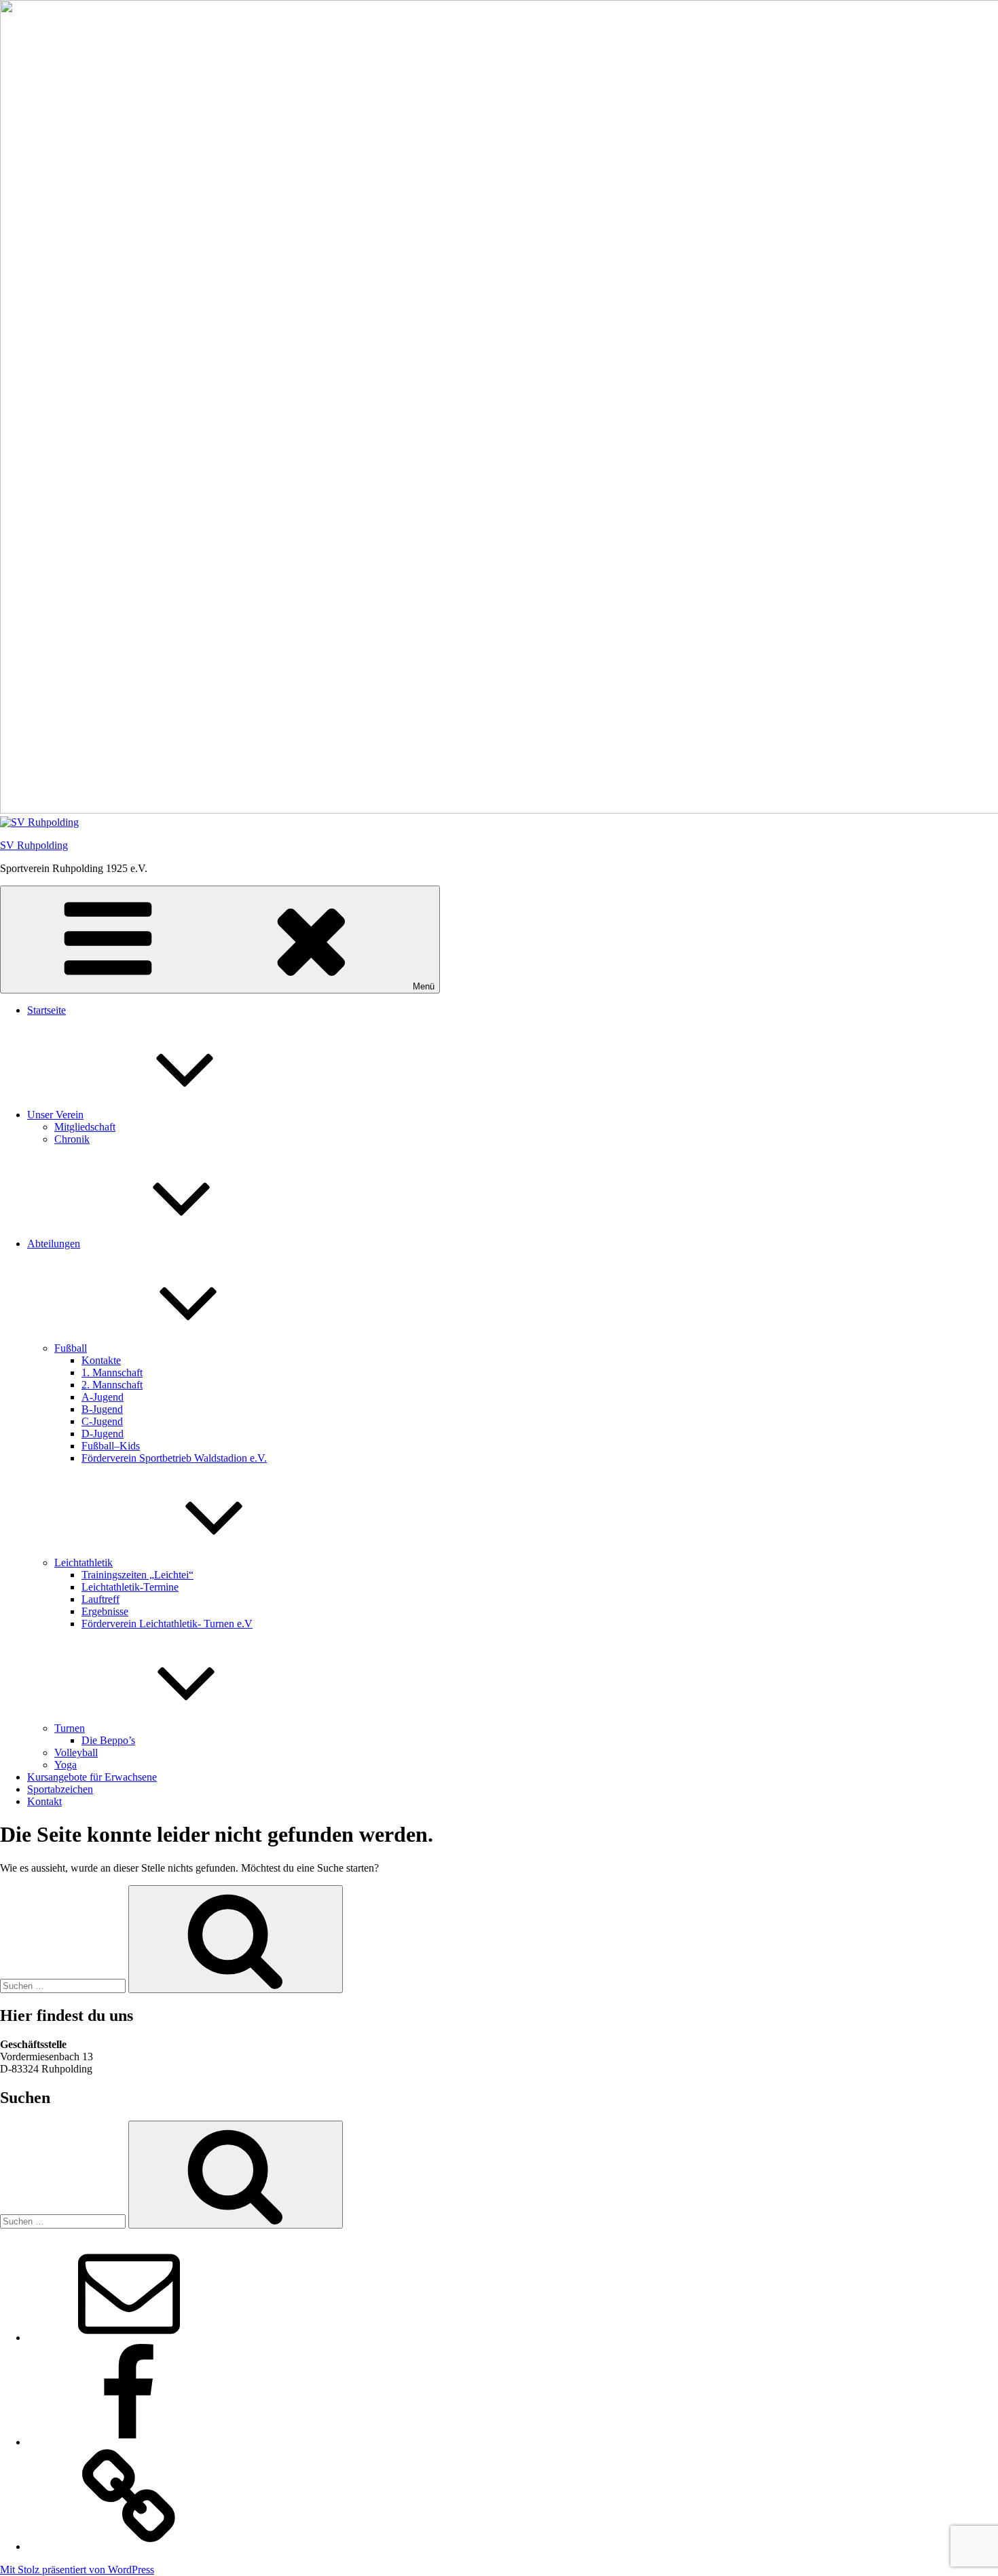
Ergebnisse (105, 1611)
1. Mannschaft (112, 1372)
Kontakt (44, 1801)
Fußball (71, 1348)
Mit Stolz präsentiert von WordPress (77, 2570)
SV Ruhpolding (34, 845)
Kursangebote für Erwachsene (92, 1777)
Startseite (47, 1010)
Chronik (72, 1139)
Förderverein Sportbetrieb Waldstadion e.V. (174, 1458)
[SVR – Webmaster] (129, 2337)
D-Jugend (103, 1434)
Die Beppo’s (108, 1740)
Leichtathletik (84, 1562)
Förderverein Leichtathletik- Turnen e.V (167, 1624)
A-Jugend (103, 1397)
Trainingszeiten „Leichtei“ (137, 1575)
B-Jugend (102, 1409)
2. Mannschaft (112, 1385)
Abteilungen (54, 1244)
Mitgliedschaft (85, 1127)
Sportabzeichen (60, 1789)
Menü (424, 986)
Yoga (66, 1765)
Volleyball (76, 1753)
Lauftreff (100, 1599)
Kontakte (101, 1360)
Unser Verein (55, 1115)
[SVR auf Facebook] (129, 2442)
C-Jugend (102, 1421)
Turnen (70, 1728)
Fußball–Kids (111, 1446)
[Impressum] (129, 2546)
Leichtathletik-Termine (130, 1587)
